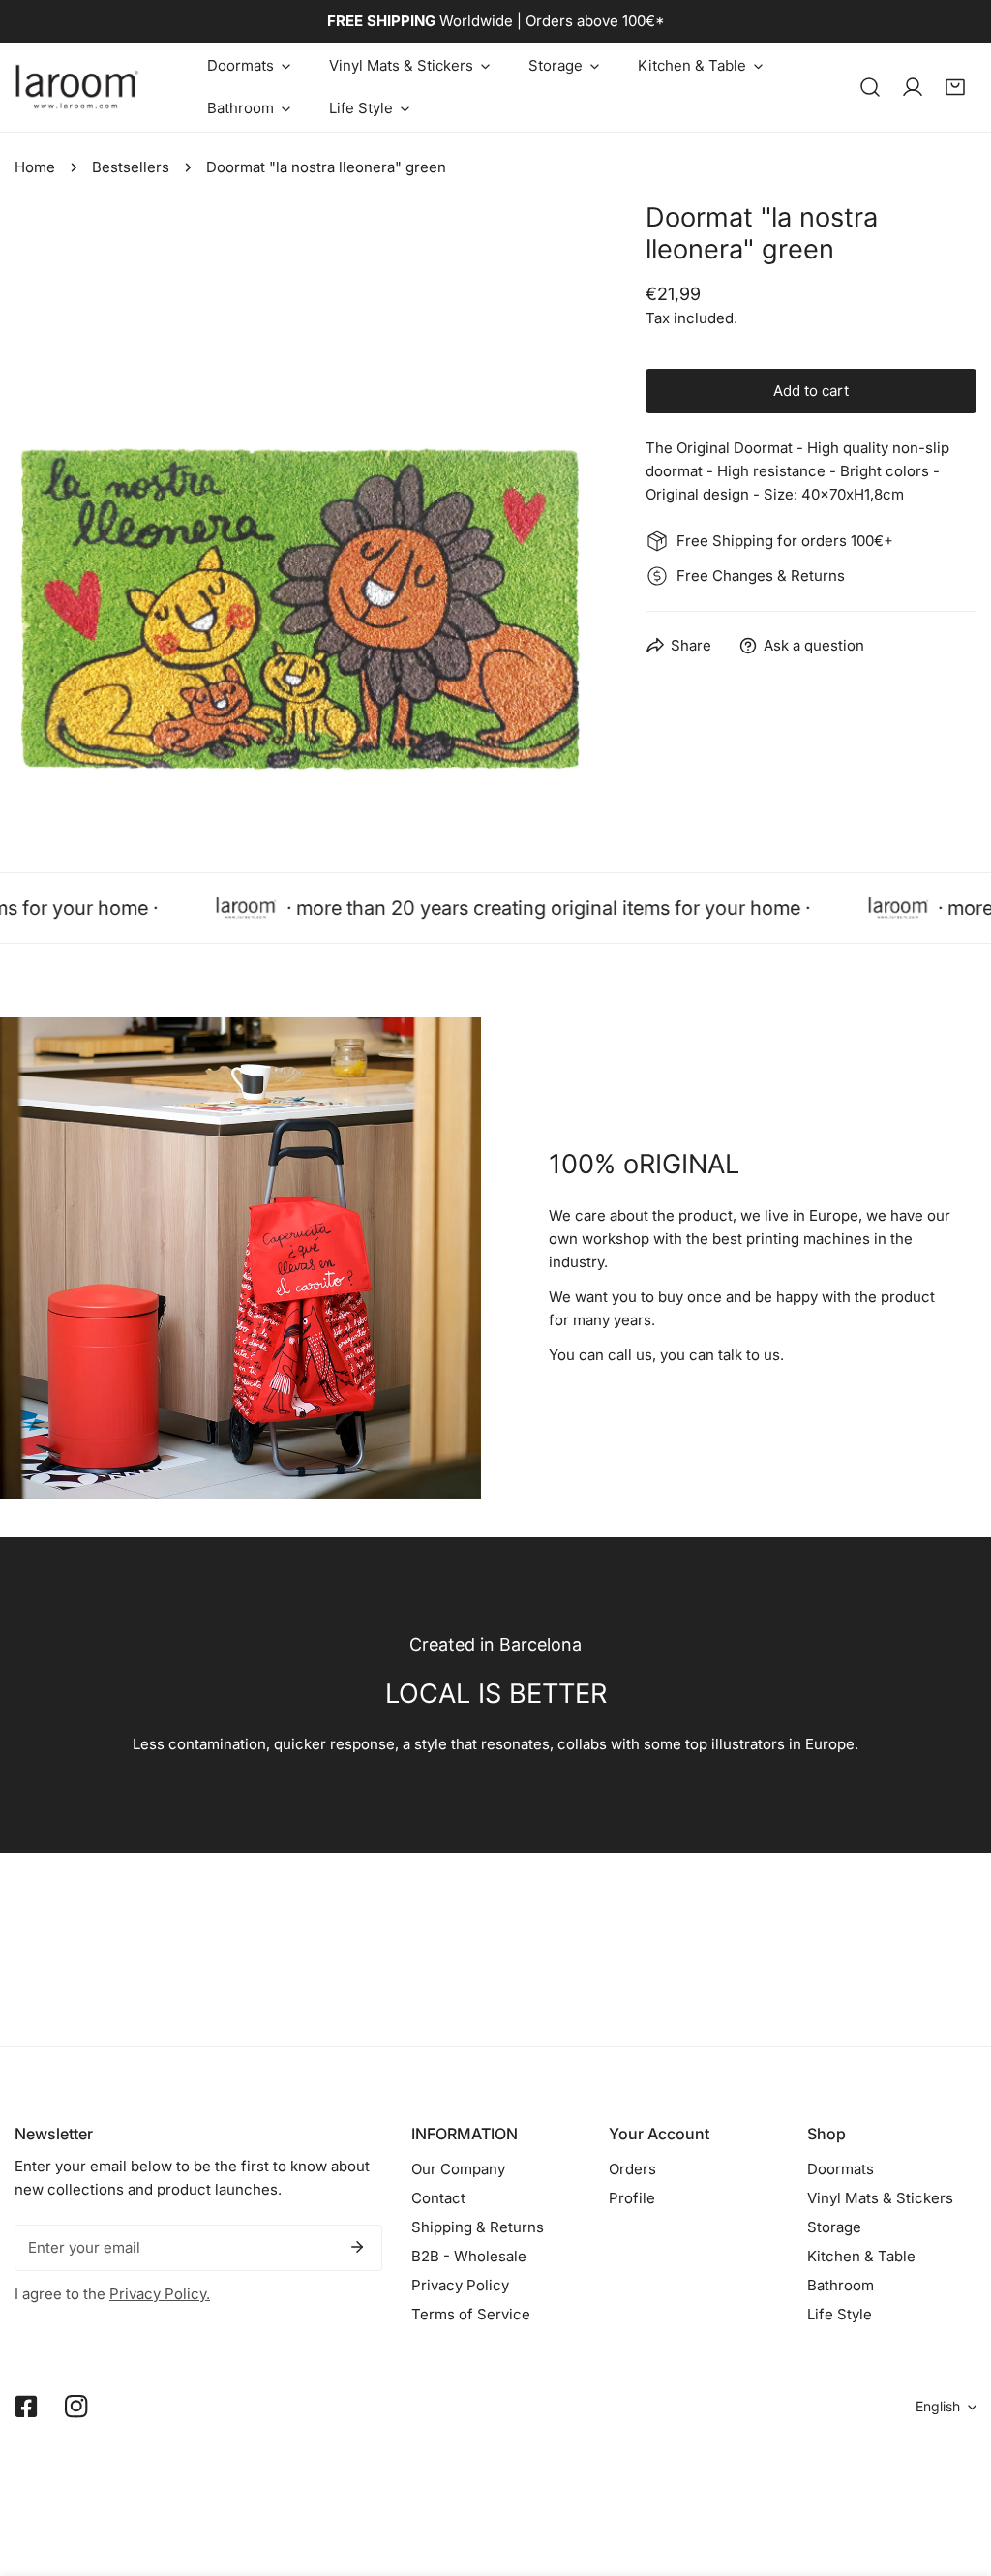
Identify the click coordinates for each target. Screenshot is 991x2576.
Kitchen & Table (861, 2256)
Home (35, 167)
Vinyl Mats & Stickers (880, 2198)
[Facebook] (26, 2407)
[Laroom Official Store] (77, 87)
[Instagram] (76, 2407)
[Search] (870, 87)
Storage (834, 2227)
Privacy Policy (460, 2285)
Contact (438, 2198)
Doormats (841, 2169)
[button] (249, 66)
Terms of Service (471, 2314)
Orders (632, 2169)
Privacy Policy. (160, 2294)
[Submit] (357, 2247)
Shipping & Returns (478, 2227)
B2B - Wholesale (469, 2256)
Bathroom (841, 2285)
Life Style (840, 2314)
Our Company (458, 2169)
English (938, 2406)
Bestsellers (131, 167)
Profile (632, 2198)
